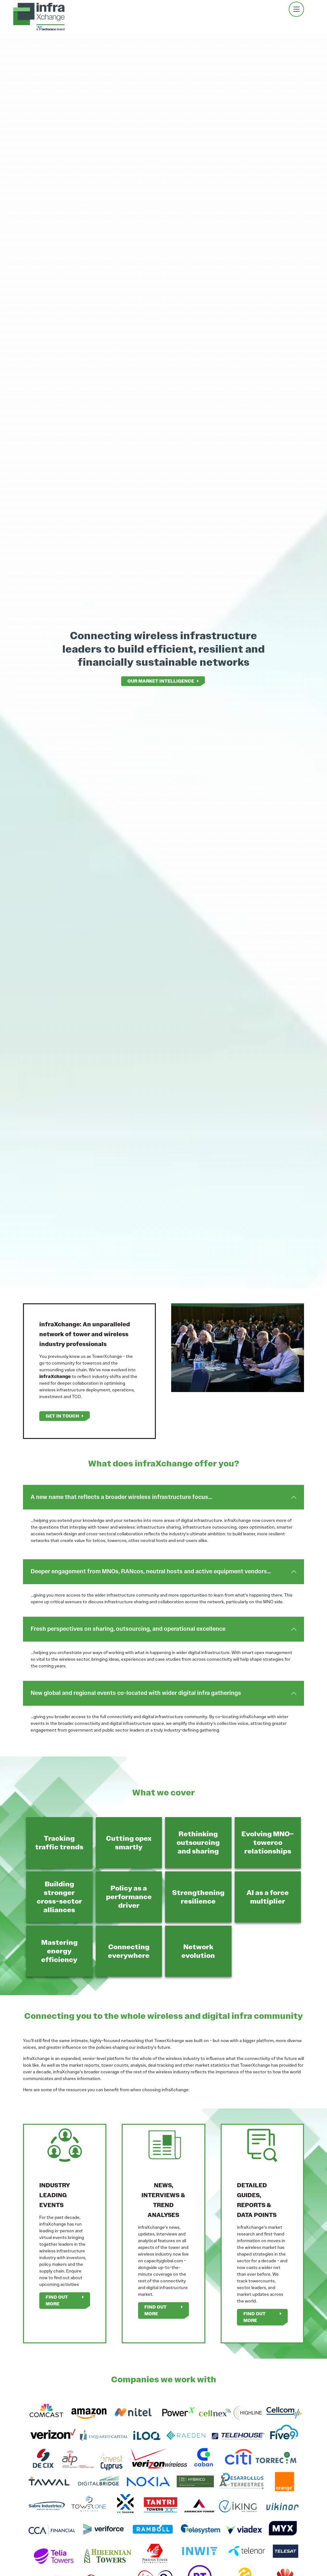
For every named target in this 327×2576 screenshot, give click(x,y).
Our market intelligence (161, 681)
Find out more (57, 2300)
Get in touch (62, 1416)
